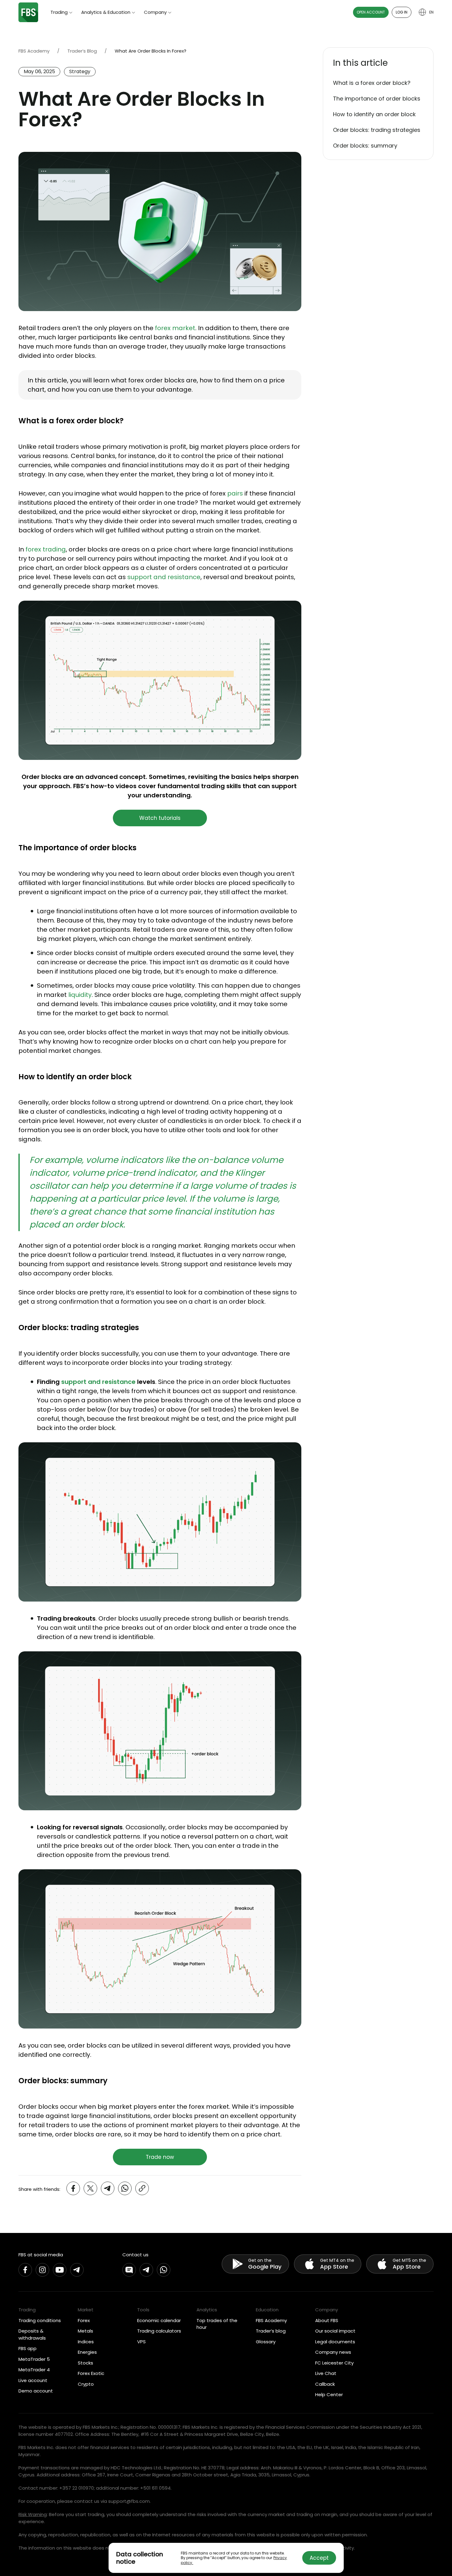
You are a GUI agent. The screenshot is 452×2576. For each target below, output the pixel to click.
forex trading (46, 549)
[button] (378, 63)
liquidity (80, 995)
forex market (175, 328)
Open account (371, 12)
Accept (319, 2558)
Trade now (160, 2157)
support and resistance (164, 577)
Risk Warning (33, 2514)
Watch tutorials (160, 818)
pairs (235, 493)
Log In (402, 12)
